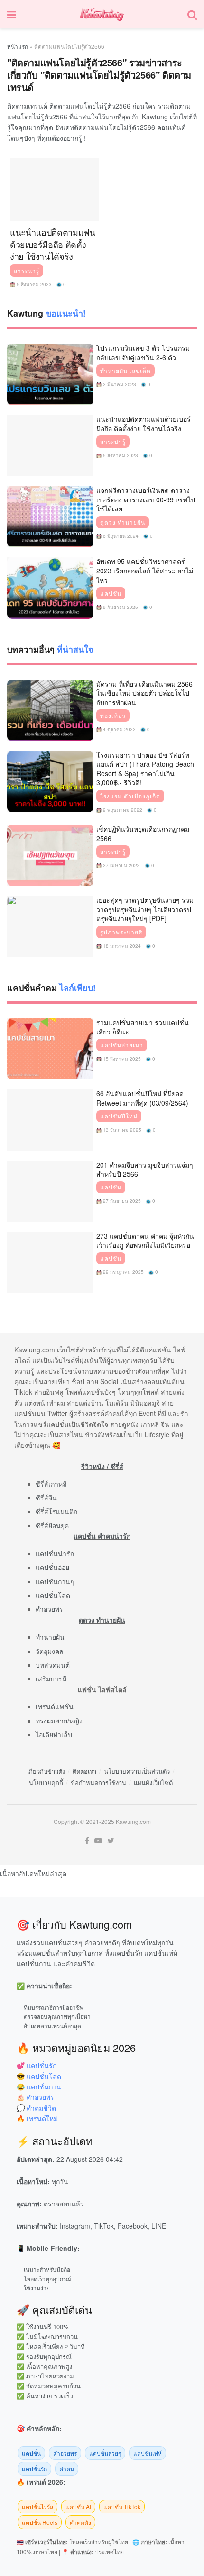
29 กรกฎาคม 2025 (123, 1272)
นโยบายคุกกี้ (46, 1782)
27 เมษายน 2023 (121, 865)
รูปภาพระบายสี (121, 932)
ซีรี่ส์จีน (46, 1497)
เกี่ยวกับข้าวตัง (46, 1771)
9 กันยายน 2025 (120, 607)
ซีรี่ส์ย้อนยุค (52, 1525)
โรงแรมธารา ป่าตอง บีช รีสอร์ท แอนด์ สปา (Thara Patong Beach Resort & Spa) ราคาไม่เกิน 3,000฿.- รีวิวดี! (145, 769)
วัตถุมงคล (50, 1651)
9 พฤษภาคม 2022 (122, 810)
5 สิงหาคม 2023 (33, 284)
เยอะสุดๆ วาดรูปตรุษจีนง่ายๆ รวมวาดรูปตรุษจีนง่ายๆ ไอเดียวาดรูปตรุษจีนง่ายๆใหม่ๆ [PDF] (145, 909)
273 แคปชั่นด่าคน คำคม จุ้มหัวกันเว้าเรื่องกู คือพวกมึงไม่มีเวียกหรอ (145, 1241)
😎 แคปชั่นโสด (39, 2076)
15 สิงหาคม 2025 (121, 1059)
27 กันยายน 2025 (121, 1201)
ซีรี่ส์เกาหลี (51, 1484)
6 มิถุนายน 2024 (120, 536)
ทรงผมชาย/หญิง (59, 1721)
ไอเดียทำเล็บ (54, 1734)
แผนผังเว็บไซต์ (153, 1782)
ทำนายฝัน (50, 1637)
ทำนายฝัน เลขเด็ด (125, 371)
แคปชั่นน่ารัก (55, 1553)
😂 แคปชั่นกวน (39, 2086)
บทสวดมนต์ (53, 1665)
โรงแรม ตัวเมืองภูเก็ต (130, 796)
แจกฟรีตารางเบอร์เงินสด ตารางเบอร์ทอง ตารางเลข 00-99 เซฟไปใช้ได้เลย (146, 499)
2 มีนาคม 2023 (119, 384)
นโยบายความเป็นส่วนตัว (137, 1771)
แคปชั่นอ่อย (52, 1567)
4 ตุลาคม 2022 (119, 729)
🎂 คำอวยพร (35, 2097)
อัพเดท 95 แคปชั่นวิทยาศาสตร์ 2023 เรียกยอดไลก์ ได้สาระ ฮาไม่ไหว (145, 570)
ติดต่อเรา (84, 1771)
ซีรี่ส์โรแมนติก (56, 1511)
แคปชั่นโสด (53, 1595)
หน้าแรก (18, 46)
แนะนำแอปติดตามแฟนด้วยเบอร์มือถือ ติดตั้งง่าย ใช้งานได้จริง (53, 244)
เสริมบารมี (51, 1678)
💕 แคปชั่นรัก (37, 2065)
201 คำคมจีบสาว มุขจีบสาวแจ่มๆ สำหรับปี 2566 (145, 1170)
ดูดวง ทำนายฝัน (123, 522)
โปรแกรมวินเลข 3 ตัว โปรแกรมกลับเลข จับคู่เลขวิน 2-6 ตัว (143, 353)
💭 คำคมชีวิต (36, 2108)
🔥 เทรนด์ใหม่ (37, 2118)
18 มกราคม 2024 (121, 946)
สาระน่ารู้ (27, 271)
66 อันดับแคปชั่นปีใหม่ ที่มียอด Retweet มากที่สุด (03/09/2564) (142, 1098)
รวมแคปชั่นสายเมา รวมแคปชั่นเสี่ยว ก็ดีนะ (143, 1027)
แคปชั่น (111, 593)
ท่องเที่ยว (113, 716)
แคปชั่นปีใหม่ (119, 1116)
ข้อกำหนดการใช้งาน (98, 1782)
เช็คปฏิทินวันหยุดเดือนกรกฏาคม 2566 (143, 834)
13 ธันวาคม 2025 (121, 1130)
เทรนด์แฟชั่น (55, 1706)
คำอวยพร (49, 1609)
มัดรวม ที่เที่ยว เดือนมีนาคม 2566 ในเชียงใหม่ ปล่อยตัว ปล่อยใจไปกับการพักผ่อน (144, 693)
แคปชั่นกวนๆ (55, 1581)
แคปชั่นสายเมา (122, 1045)
